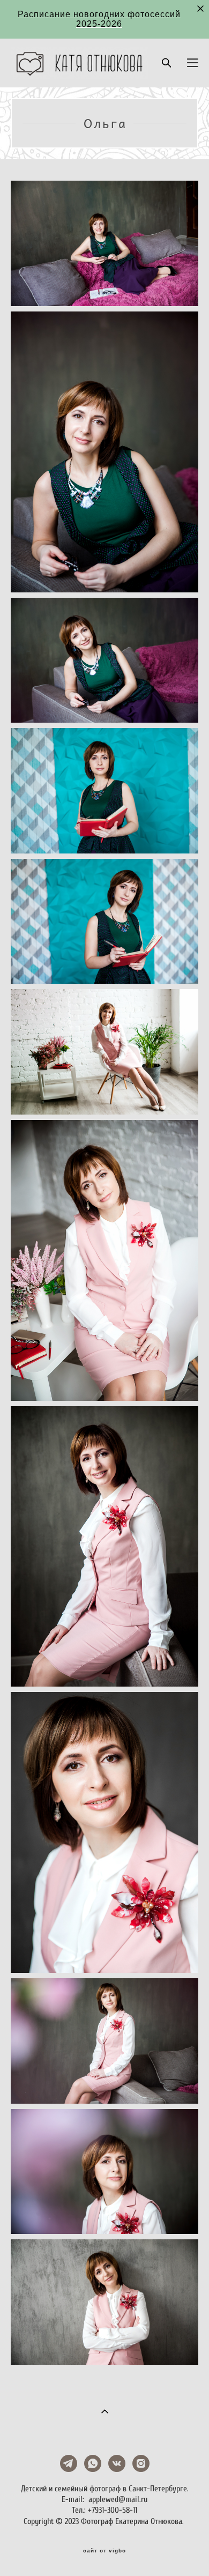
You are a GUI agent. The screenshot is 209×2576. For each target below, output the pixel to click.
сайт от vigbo (104, 2551)
